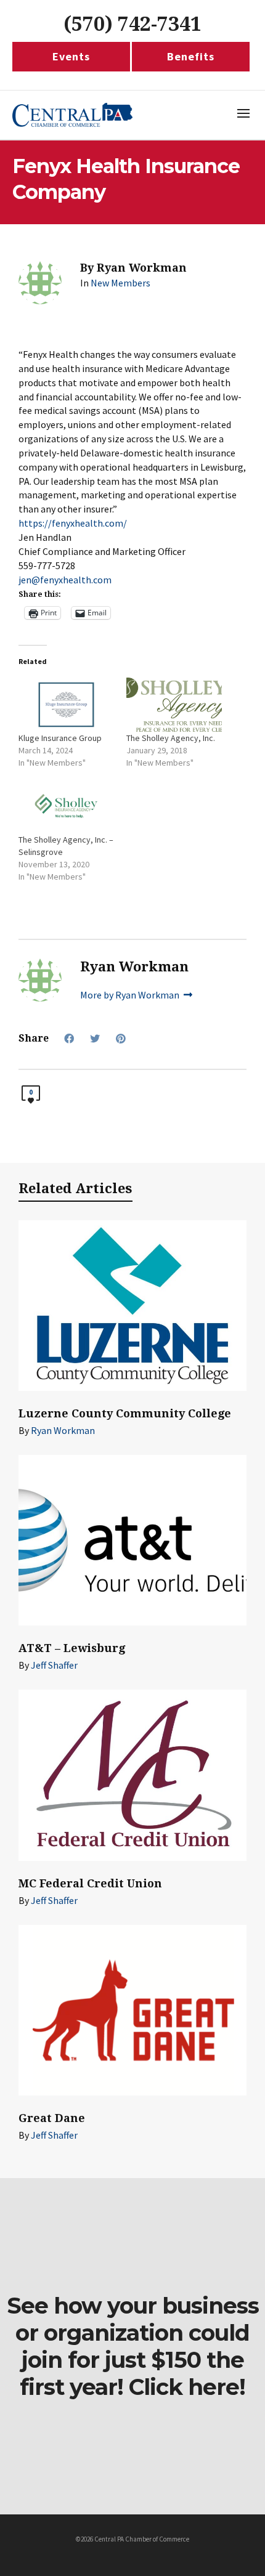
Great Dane (52, 2118)
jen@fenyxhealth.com (65, 580)
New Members (120, 283)
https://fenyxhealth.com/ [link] (73, 523)
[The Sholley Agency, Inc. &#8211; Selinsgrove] (66, 806)
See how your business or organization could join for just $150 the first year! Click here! (133, 2346)
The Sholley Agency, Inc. (171, 738)
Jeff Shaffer (54, 1665)
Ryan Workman (63, 1430)
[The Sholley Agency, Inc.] (174, 705)
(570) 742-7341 (132, 24)
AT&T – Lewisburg (72, 1648)
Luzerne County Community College (125, 1413)
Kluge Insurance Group (60, 738)
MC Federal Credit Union (90, 1883)
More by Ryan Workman (131, 995)
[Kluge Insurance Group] (66, 705)
